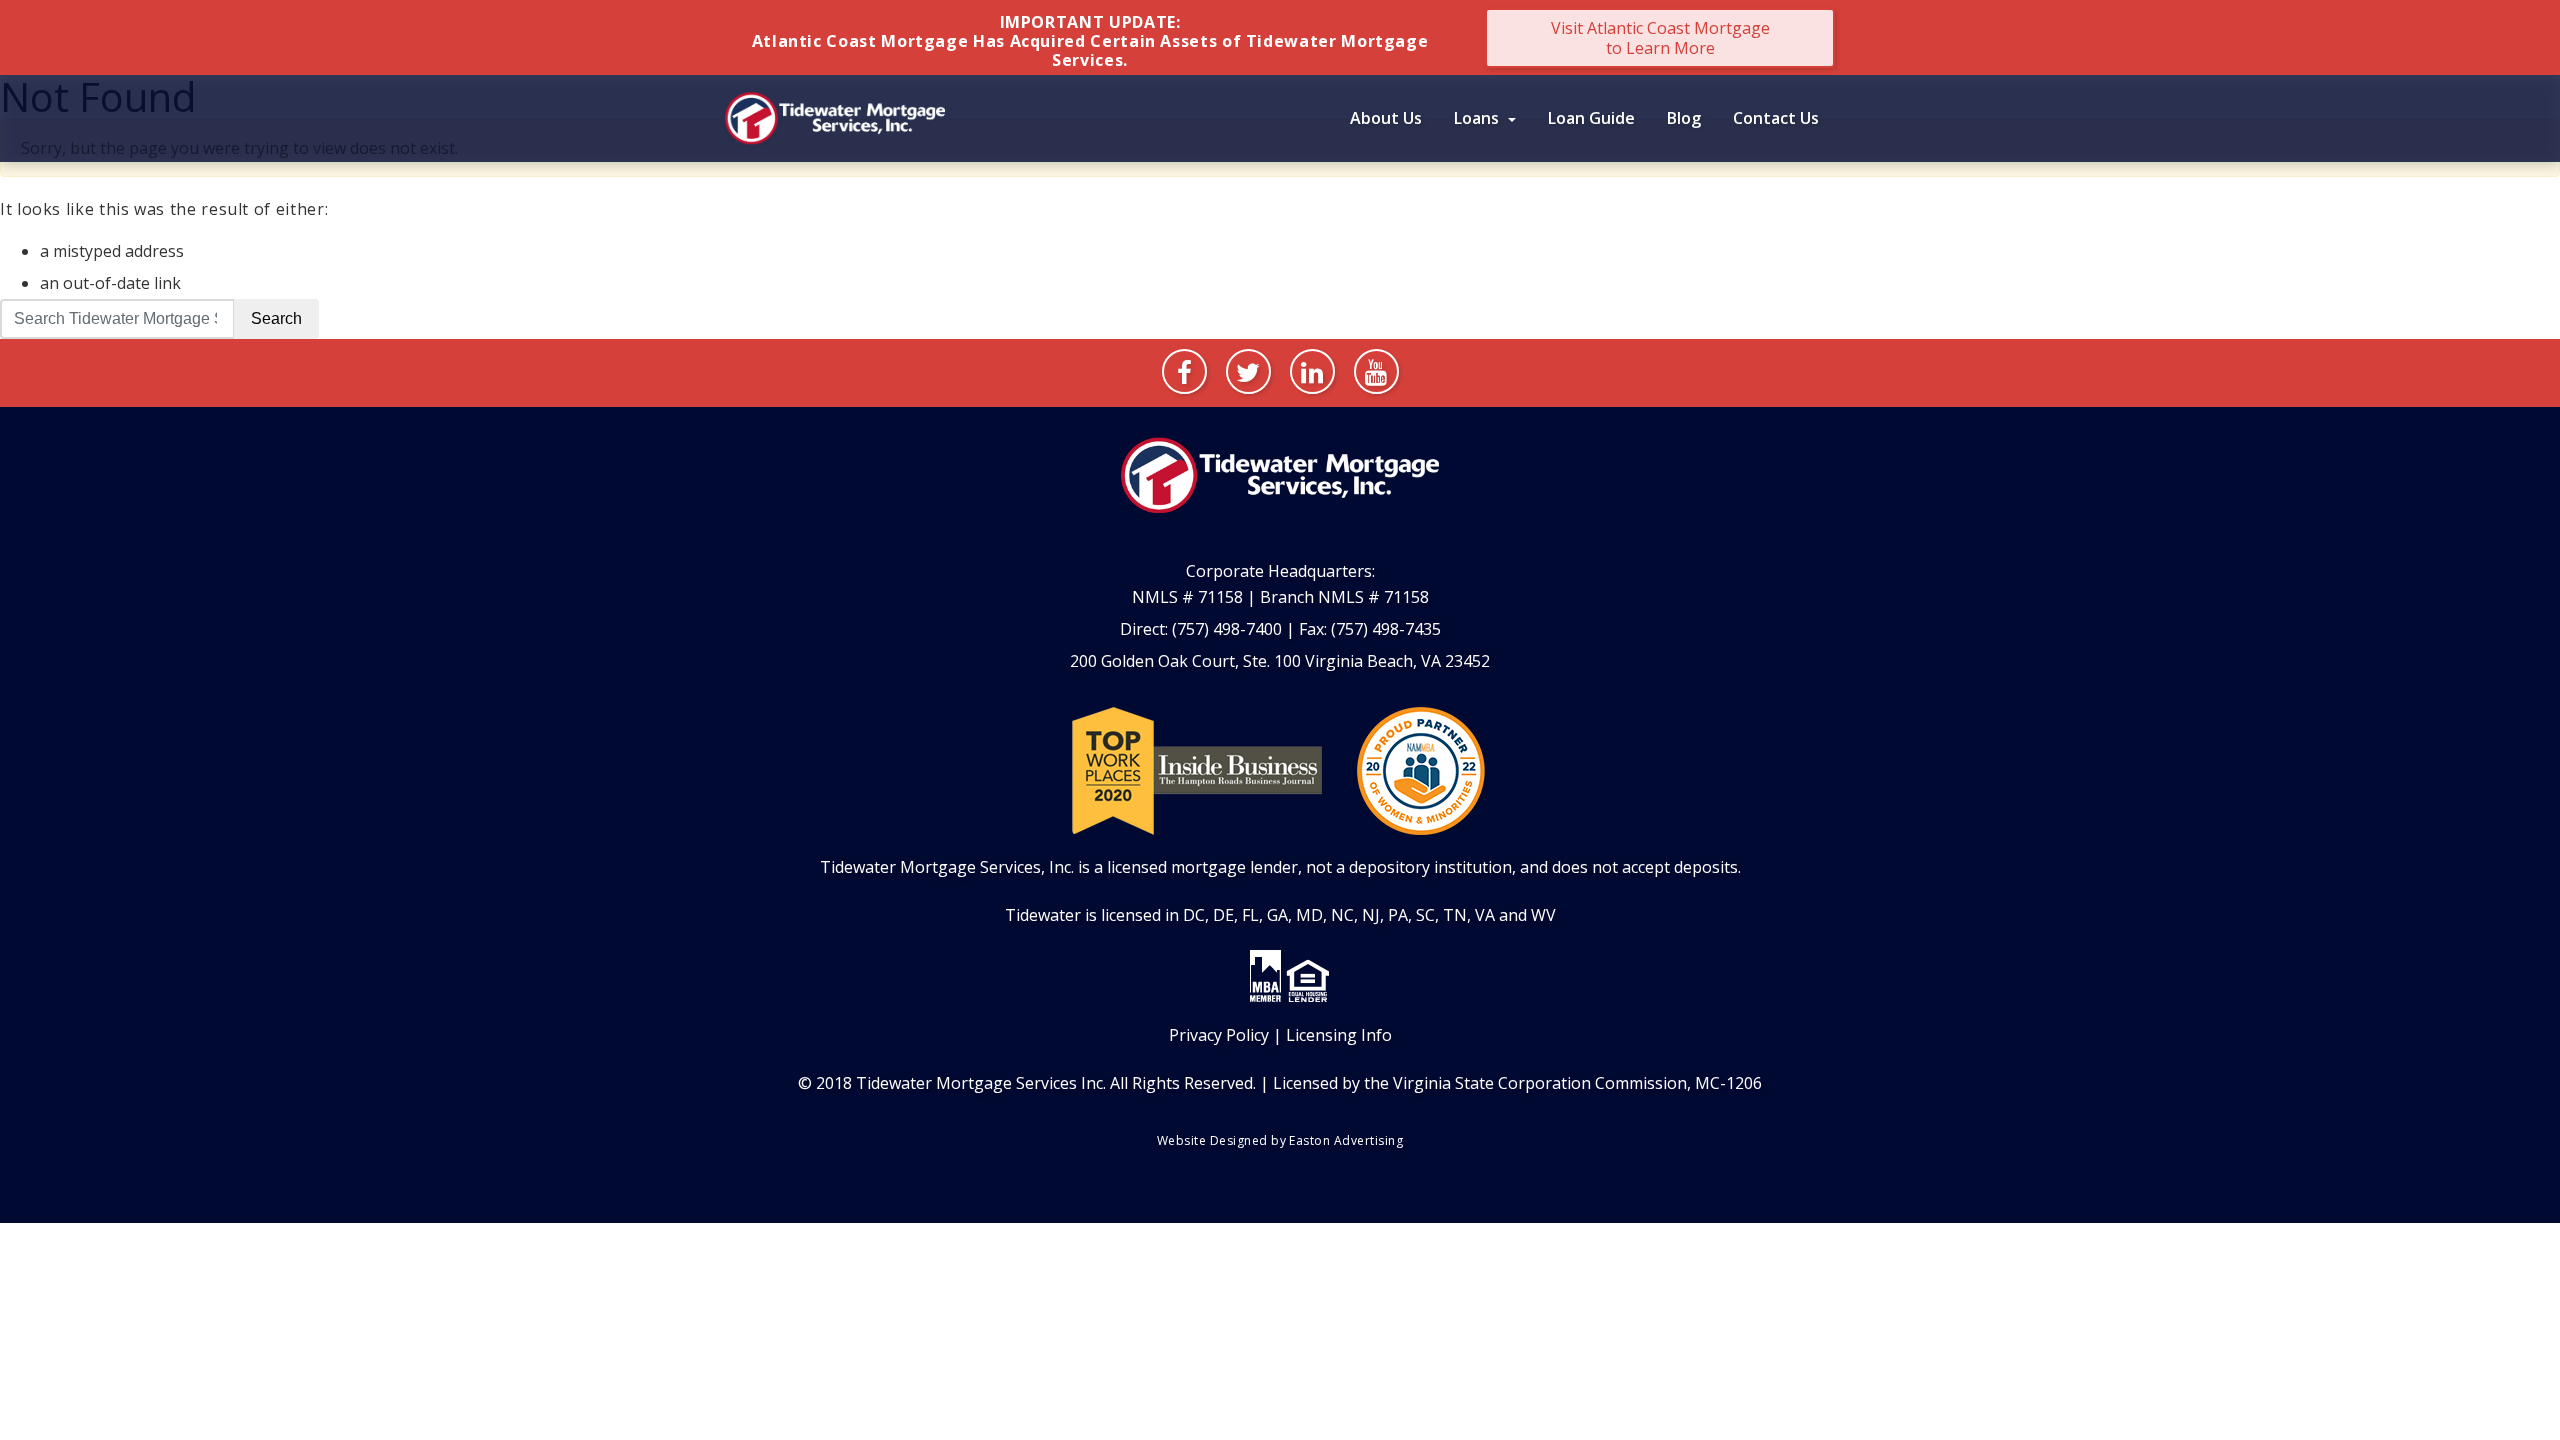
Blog (1684, 118)
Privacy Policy (1219, 1035)
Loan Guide (1591, 118)
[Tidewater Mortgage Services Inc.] (835, 116)
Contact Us (1776, 118)
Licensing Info (1339, 1035)
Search (276, 318)
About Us (1386, 118)
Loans (1478, 118)
